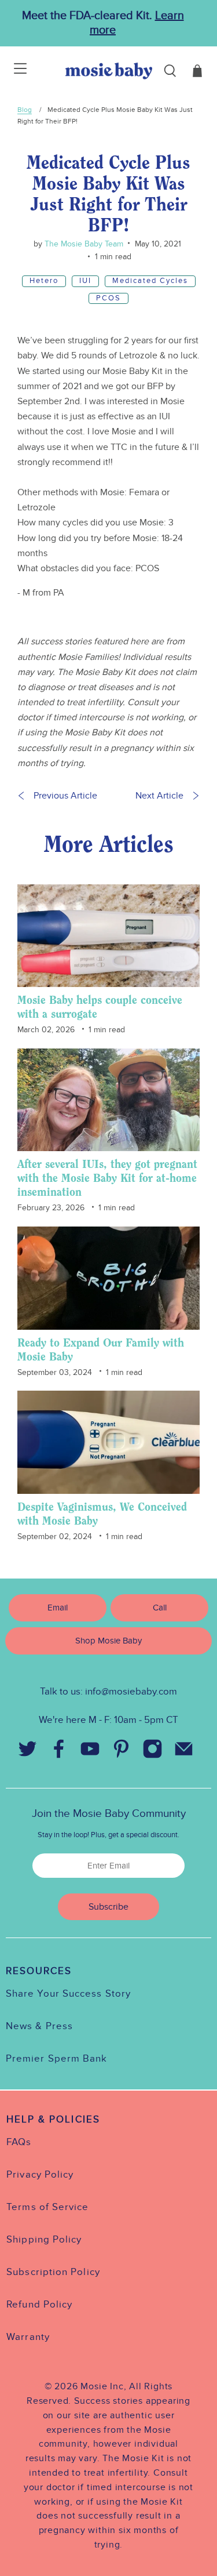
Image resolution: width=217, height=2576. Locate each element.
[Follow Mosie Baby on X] (28, 1752)
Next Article (159, 796)
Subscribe (108, 1907)
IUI (85, 281)
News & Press (39, 2026)
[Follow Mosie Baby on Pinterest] (122, 1752)
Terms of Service (47, 2207)
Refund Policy (39, 2305)
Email (58, 1608)
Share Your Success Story (68, 1994)
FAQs (19, 2142)
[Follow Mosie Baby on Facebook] (59, 1752)
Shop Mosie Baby (108, 1641)
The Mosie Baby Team (83, 244)
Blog (25, 110)
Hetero (44, 281)
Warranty (28, 2337)
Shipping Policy (44, 2240)
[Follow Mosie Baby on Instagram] (153, 1752)
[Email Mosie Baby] (184, 1752)
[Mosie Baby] (109, 71)
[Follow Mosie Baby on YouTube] (90, 1752)
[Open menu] (13, 71)
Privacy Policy (40, 2175)
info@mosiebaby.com (131, 1692)
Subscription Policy (53, 2272)
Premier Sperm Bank (56, 2059)
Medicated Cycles (150, 281)
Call (160, 1608)
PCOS (108, 298)
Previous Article (65, 796)
